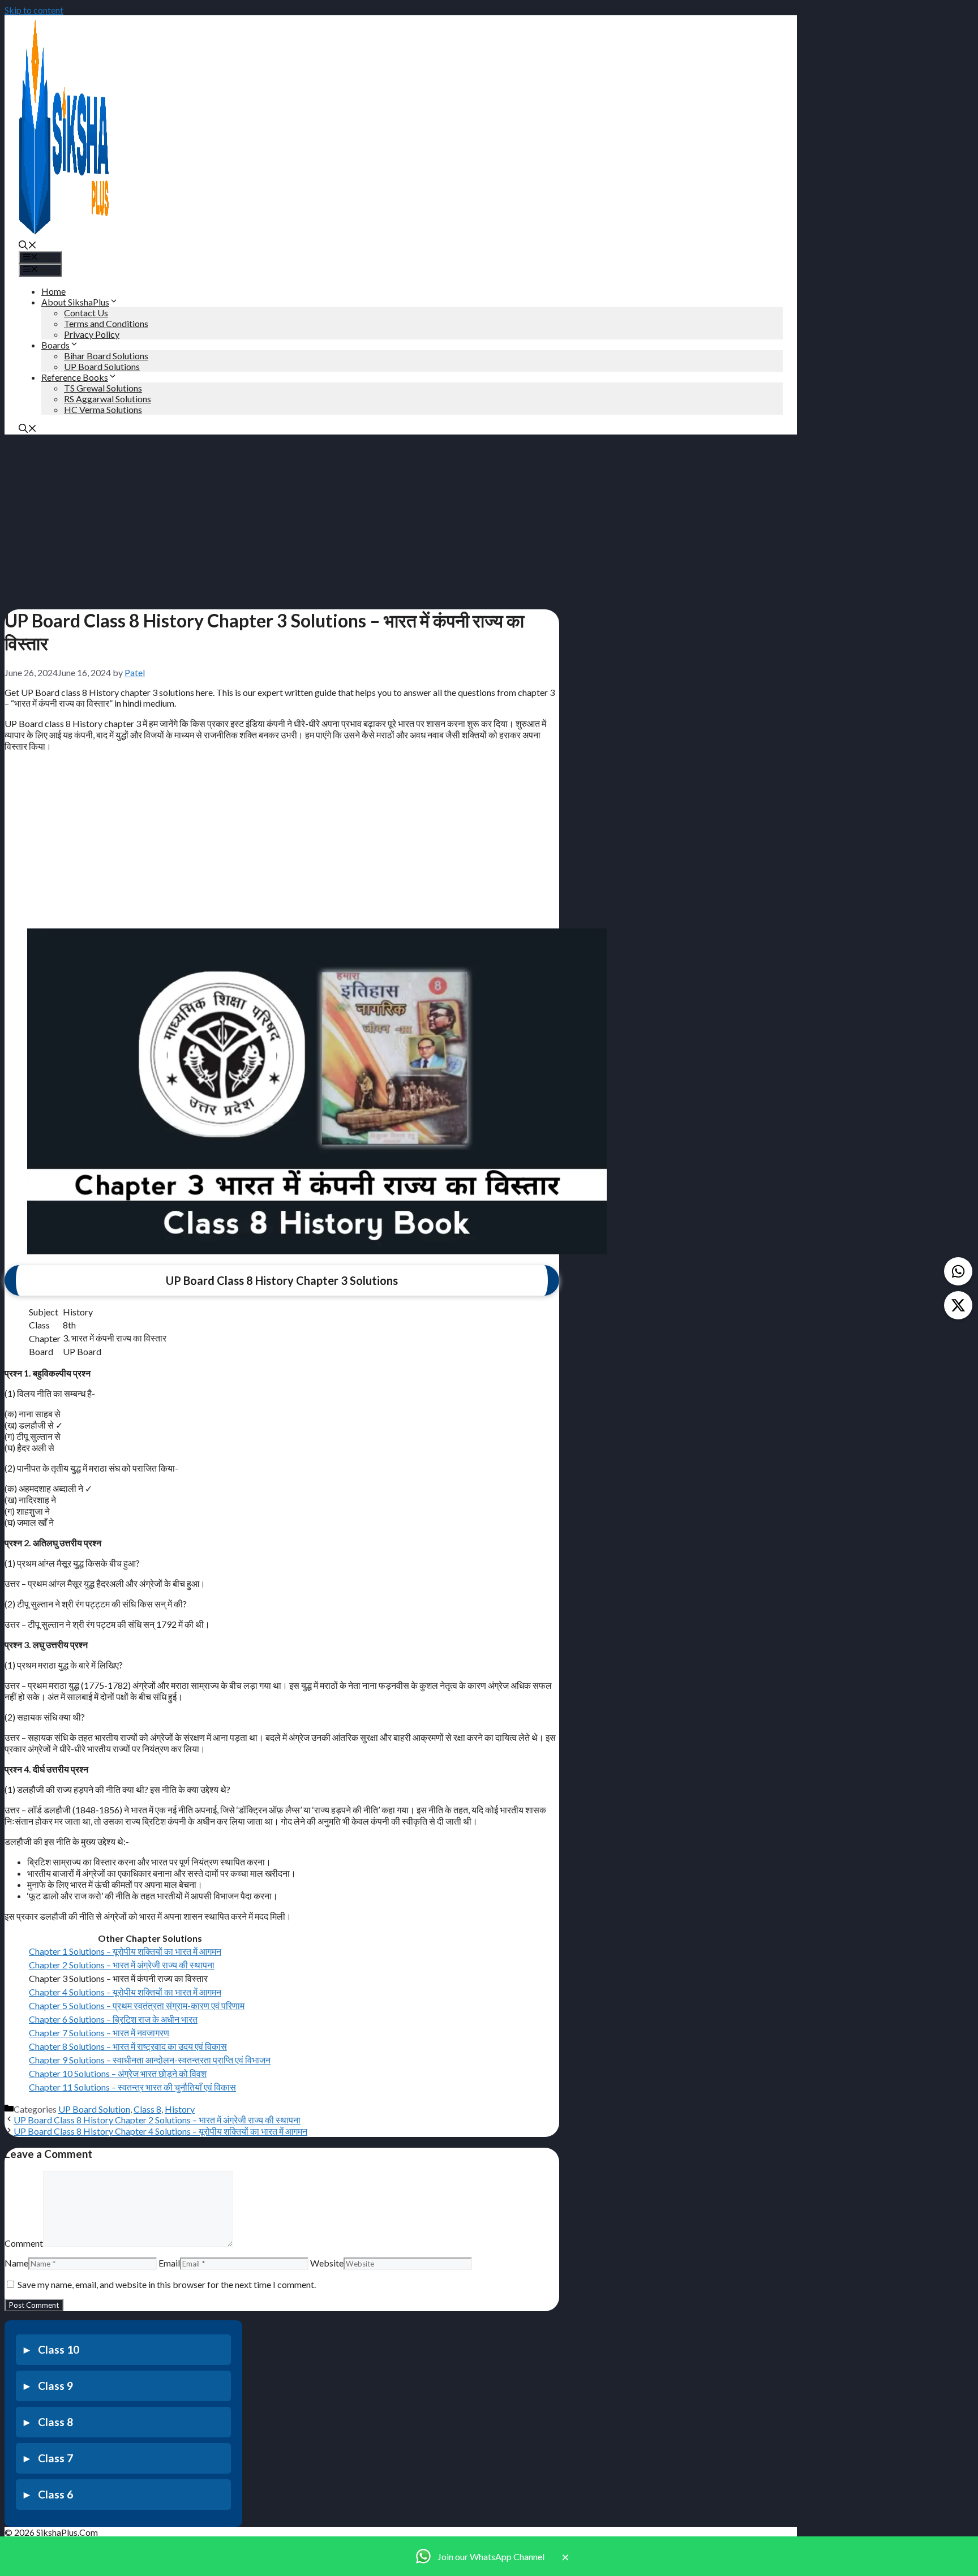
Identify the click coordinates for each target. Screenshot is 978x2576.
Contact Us (86, 313)
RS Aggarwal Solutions (108, 399)
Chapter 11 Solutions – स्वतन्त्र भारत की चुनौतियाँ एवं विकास (132, 2087)
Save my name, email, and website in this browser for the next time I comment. (167, 2284)
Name (16, 2263)
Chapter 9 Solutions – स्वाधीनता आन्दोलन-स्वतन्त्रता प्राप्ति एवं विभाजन (150, 2060)
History (180, 2109)
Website (327, 2263)
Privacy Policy (92, 334)
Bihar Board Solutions (106, 356)
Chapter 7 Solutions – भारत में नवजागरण (99, 2033)
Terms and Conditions (106, 323)
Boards (55, 345)
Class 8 (147, 2109)
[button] (28, 246)
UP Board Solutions (102, 366)
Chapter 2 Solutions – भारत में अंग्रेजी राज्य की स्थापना (122, 1965)
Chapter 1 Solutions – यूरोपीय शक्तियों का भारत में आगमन (125, 1951)
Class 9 (55, 2386)
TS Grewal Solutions (103, 388)
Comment (24, 2243)
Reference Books (75, 377)
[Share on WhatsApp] (958, 1271)
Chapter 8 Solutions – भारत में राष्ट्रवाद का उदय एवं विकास (128, 2046)
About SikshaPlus (75, 302)
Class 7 (55, 2458)
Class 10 (59, 2349)
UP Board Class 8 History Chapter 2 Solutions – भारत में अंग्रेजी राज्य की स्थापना (157, 2120)
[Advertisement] (282, 518)
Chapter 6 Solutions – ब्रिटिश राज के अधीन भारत (113, 2019)
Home (53, 291)
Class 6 (55, 2494)
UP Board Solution (94, 2109)
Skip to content (34, 10)
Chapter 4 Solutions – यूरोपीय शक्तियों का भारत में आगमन (125, 1992)
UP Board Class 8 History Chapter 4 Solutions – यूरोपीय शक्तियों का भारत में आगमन (160, 2131)
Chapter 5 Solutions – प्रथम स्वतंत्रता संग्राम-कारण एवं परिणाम (137, 2005)
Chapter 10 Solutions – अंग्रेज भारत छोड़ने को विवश (118, 2073)
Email (169, 2263)
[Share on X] (958, 1305)
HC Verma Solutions (103, 409)
